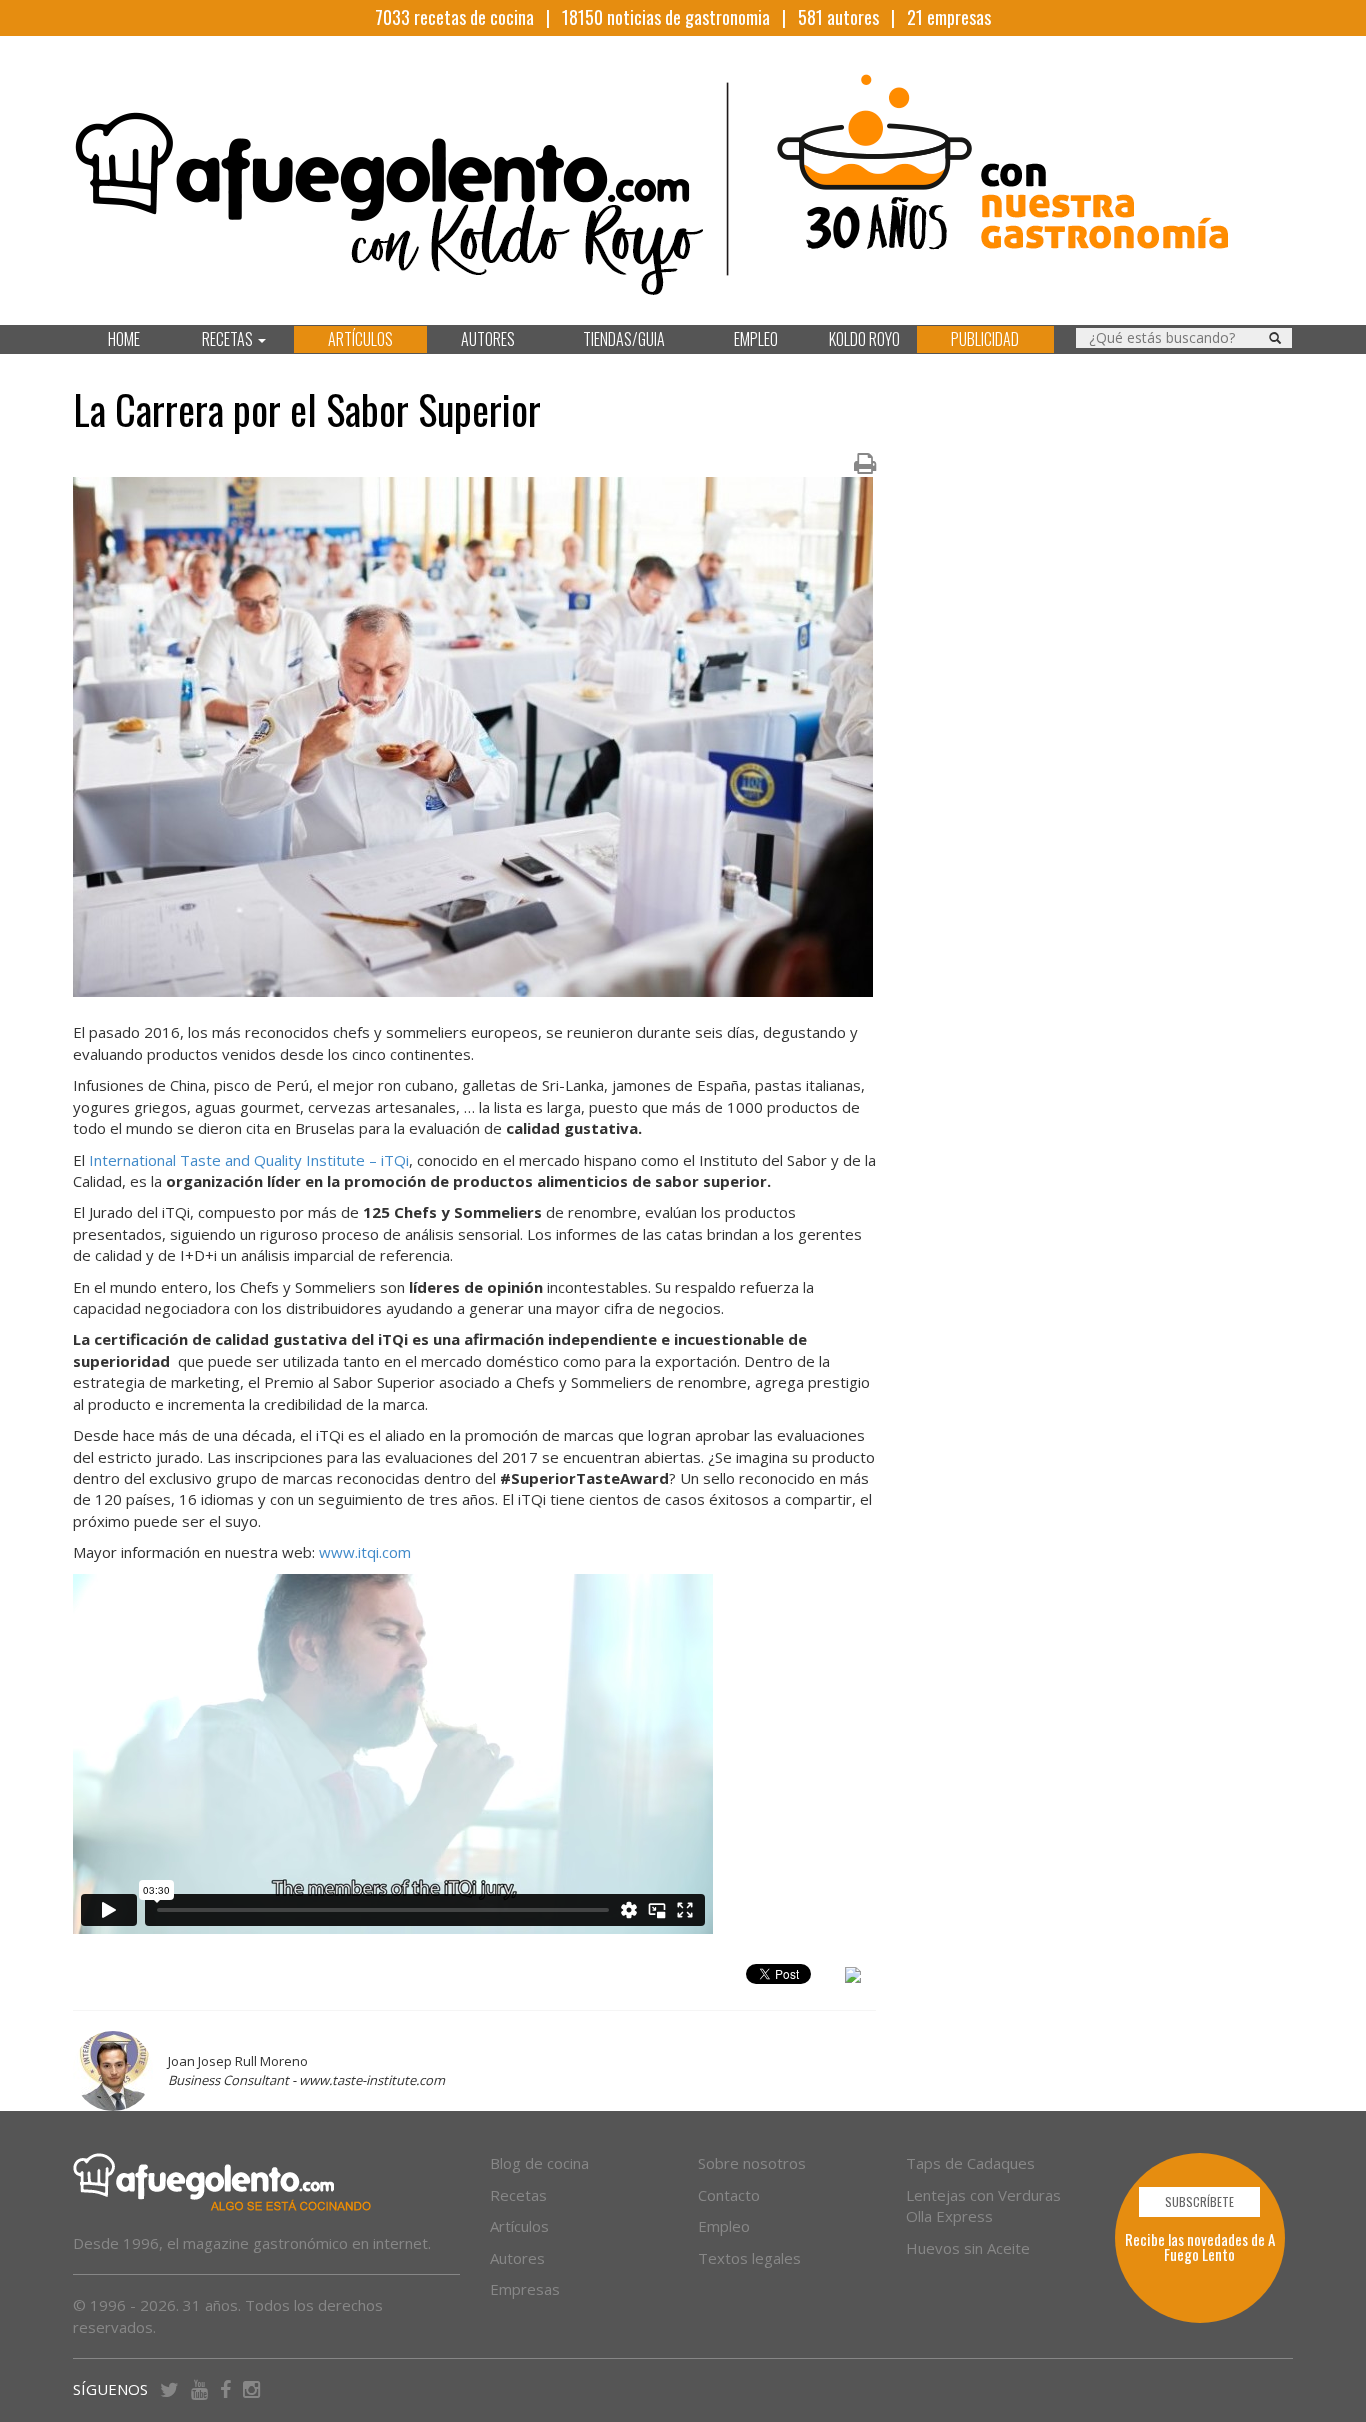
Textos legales (749, 2258)
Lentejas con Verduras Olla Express (983, 2205)
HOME (124, 339)
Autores (517, 2258)
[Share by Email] (853, 1978)
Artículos (519, 2226)
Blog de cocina (539, 2163)
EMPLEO (756, 339)
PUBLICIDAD (985, 339)
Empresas (525, 2289)
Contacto (729, 2195)
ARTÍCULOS (360, 339)
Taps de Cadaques (970, 2163)
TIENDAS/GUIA (624, 339)
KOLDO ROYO (864, 339)
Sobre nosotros (752, 2163)
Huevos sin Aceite (968, 2248)
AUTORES (488, 339)
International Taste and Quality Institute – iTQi (249, 1160)
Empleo (724, 2226)
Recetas (518, 2195)
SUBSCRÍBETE (1199, 2201)
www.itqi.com (365, 1552)
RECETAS (229, 339)
